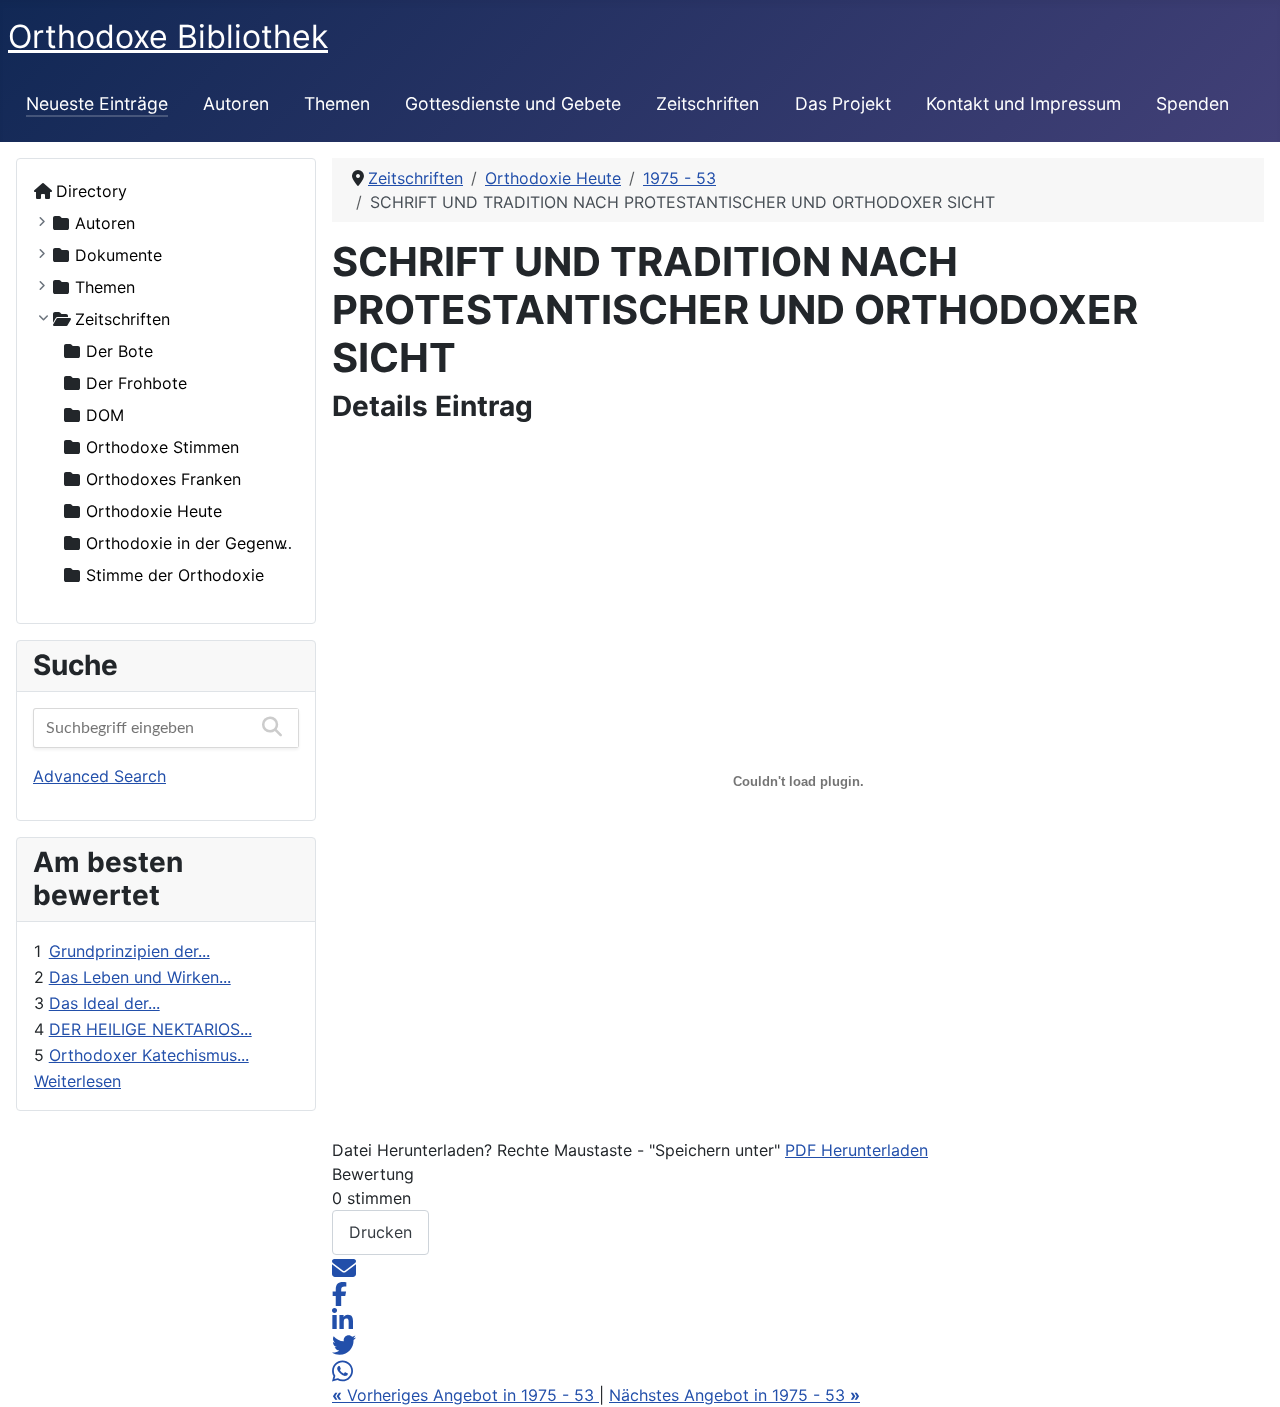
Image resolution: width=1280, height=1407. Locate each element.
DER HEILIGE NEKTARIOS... (150, 1029)
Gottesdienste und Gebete (513, 103)
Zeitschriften (707, 103)
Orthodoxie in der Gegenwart (197, 543)
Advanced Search (99, 776)
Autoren (236, 103)
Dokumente (118, 255)
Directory (91, 191)
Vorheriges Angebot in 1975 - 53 (465, 1395)
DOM (105, 415)
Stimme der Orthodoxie (175, 575)
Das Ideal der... (104, 1003)
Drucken (380, 1232)
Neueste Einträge (97, 103)
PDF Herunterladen (856, 1150)
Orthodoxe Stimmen (162, 447)
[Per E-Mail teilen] (344, 1267)
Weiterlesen (77, 1081)
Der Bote (119, 351)
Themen (337, 103)
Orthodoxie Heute (154, 511)
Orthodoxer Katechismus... (149, 1055)
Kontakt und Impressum (1023, 103)
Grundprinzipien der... (129, 951)
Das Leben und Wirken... (140, 977)
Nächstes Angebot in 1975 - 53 (734, 1395)
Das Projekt (843, 103)
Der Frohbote (136, 383)
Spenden (1192, 103)
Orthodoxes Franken (163, 479)
